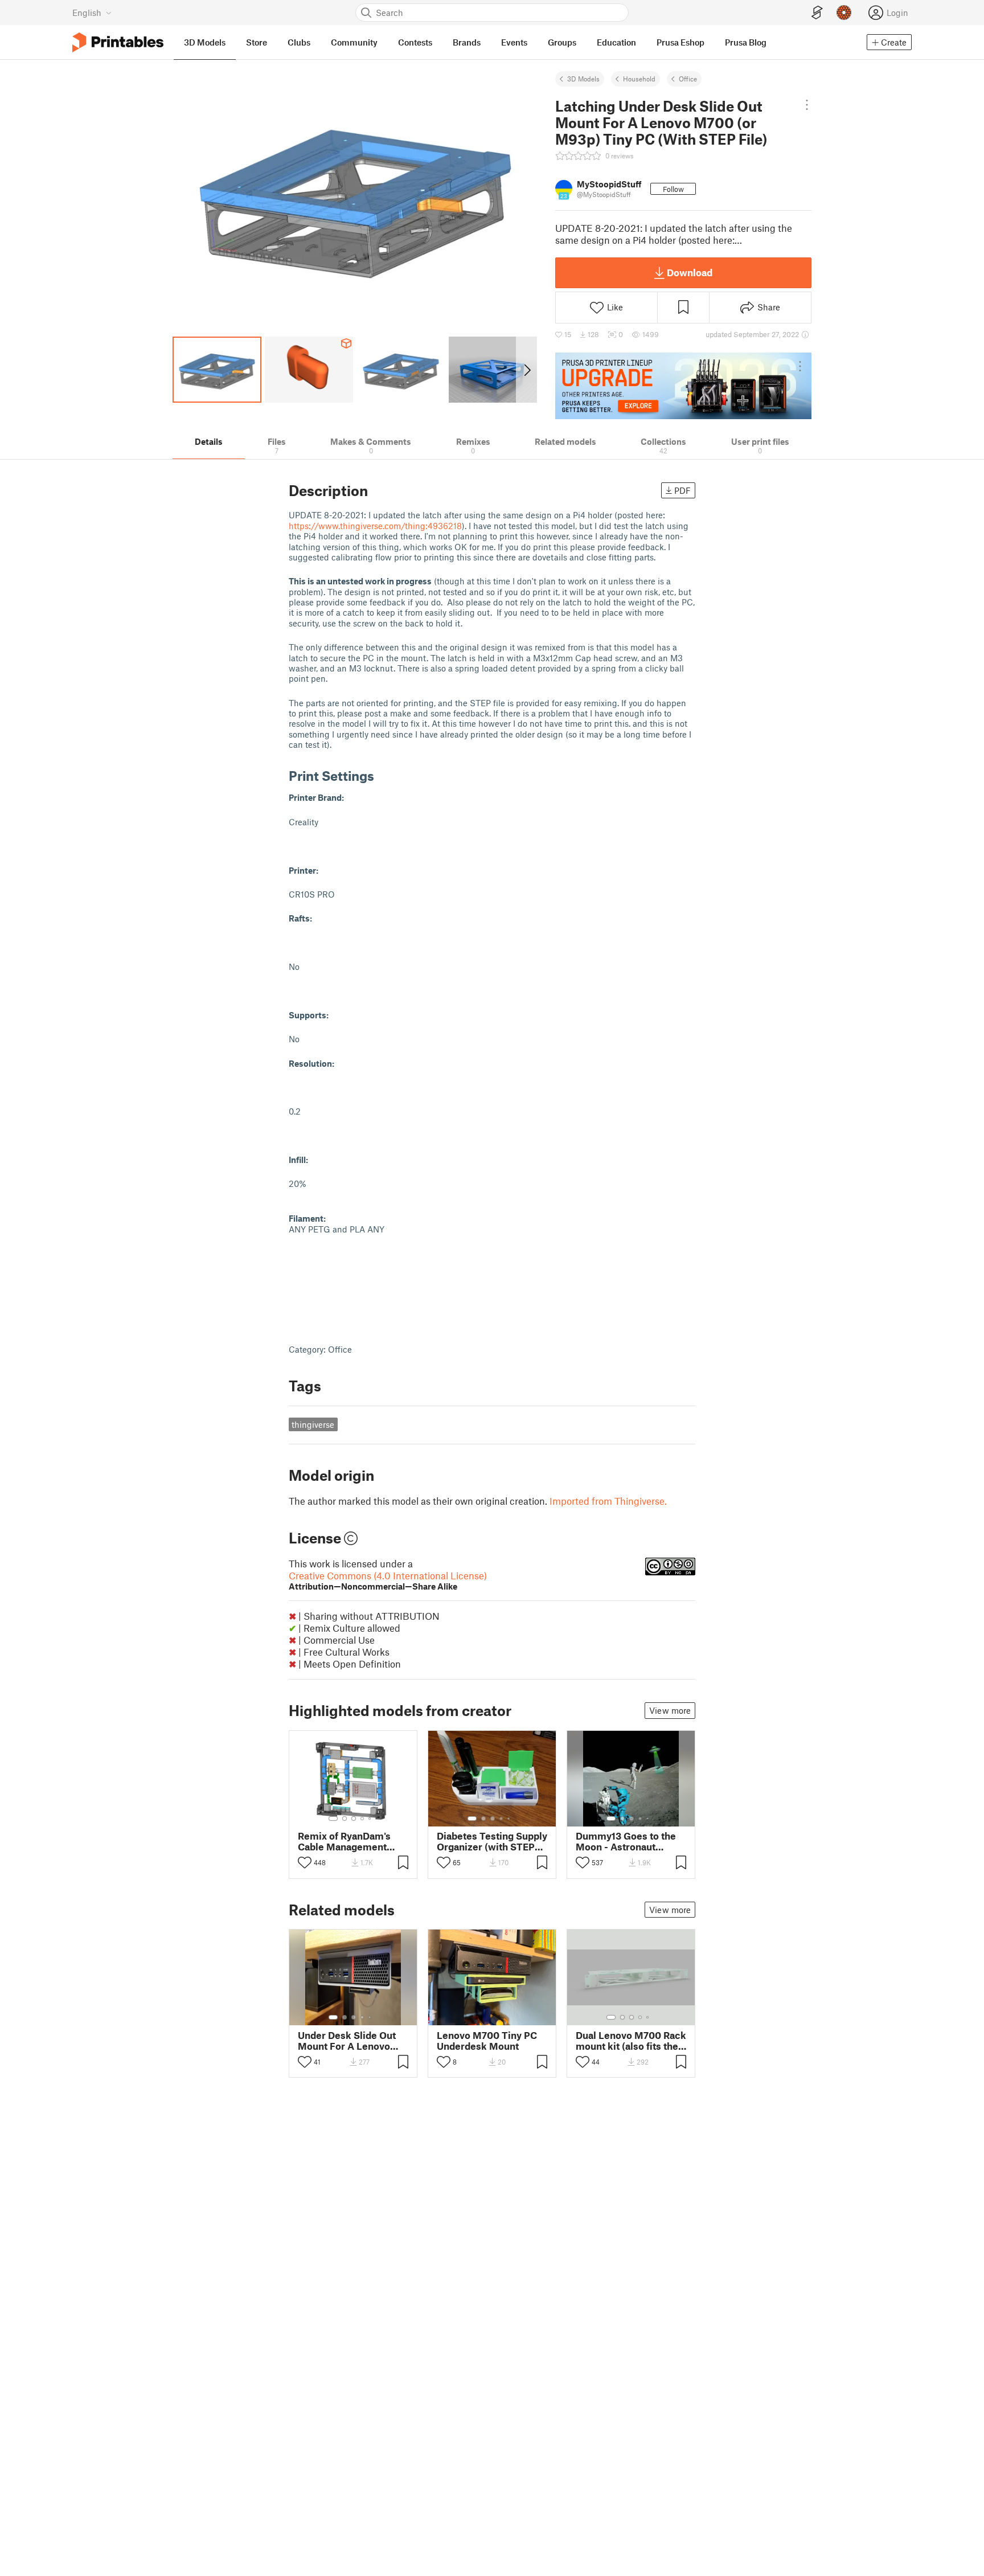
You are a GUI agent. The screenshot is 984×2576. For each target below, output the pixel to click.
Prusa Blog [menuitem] (746, 42)
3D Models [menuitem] (205, 42)
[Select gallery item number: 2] (345, 1819)
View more (670, 1710)
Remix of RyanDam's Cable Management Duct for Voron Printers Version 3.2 (351, 1841)
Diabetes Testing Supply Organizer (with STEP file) (492, 1841)
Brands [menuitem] (467, 42)
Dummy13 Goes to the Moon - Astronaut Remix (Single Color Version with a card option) (626, 1841)
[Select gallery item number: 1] (333, 1819)
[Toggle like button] (305, 1862)
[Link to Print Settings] (383, 775)
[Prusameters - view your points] (844, 13)
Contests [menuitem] (415, 42)
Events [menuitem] (514, 42)
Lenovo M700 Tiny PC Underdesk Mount (487, 2041)
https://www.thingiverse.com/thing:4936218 (375, 526)
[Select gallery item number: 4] (363, 1819)
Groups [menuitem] (562, 42)
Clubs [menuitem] (299, 42)
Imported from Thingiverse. (608, 1501)
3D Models (583, 79)
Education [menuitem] (616, 42)
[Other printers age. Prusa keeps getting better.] (683, 386)
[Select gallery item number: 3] (354, 1819)
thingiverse (313, 1424)
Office (688, 79)
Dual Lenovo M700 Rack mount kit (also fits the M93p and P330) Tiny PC (631, 2041)
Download (690, 272)
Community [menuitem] (354, 42)
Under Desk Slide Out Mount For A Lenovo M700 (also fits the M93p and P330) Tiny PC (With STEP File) (347, 2041)
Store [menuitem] (257, 42)
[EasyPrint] (817, 13)
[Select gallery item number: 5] (371, 1819)
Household (639, 79)
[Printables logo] (118, 42)
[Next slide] (526, 370)
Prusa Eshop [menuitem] (680, 42)
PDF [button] (682, 490)
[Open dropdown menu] (807, 105)
